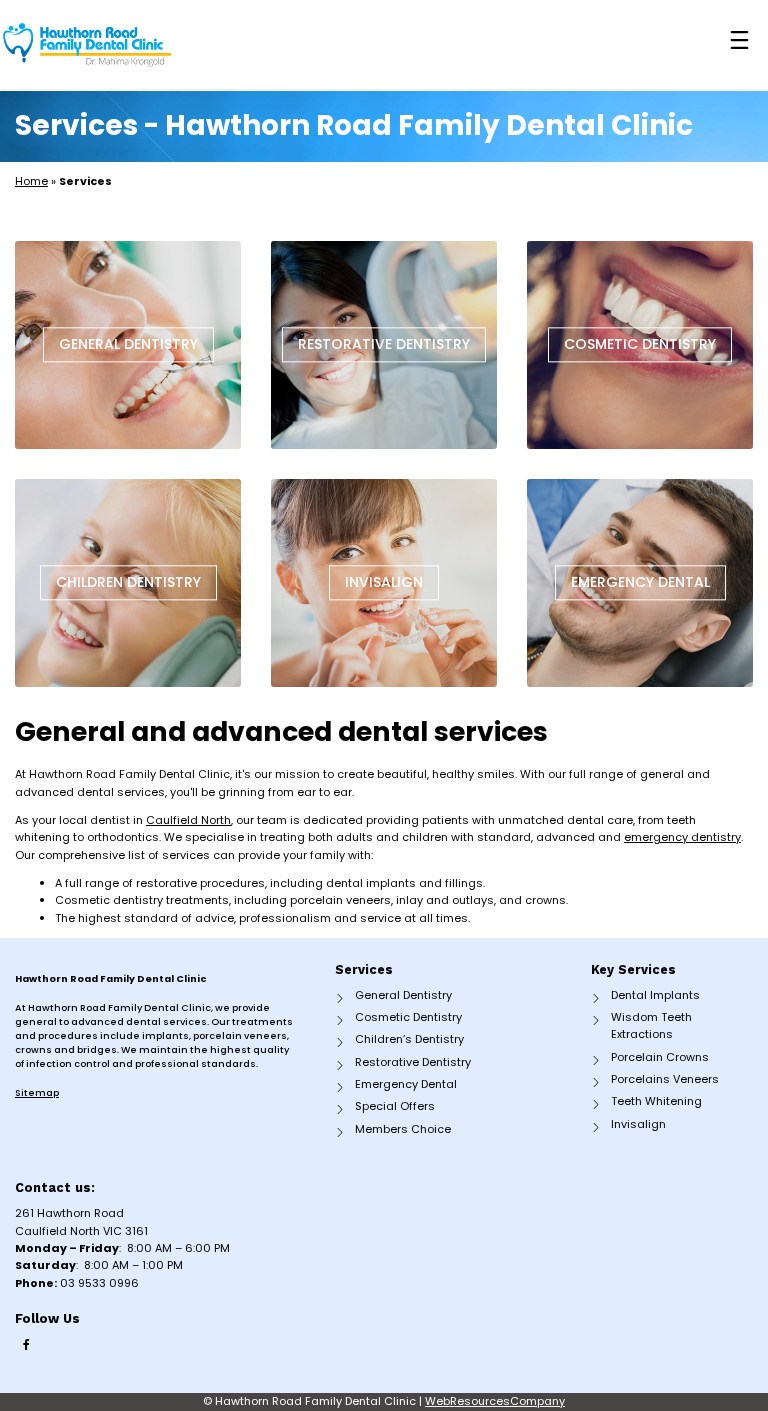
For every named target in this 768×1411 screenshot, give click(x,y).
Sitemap (37, 1092)
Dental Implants (655, 995)
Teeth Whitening (656, 1101)
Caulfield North (188, 820)
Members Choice (403, 1129)
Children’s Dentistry (409, 1039)
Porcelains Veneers (665, 1079)
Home (31, 181)
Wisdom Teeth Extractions (651, 1025)
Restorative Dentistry (413, 1062)
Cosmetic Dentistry (408, 1017)
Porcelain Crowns (660, 1057)
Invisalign (638, 1124)
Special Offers (395, 1106)
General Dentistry (403, 995)
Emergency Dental (406, 1084)
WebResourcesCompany (495, 1401)
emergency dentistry (682, 837)
